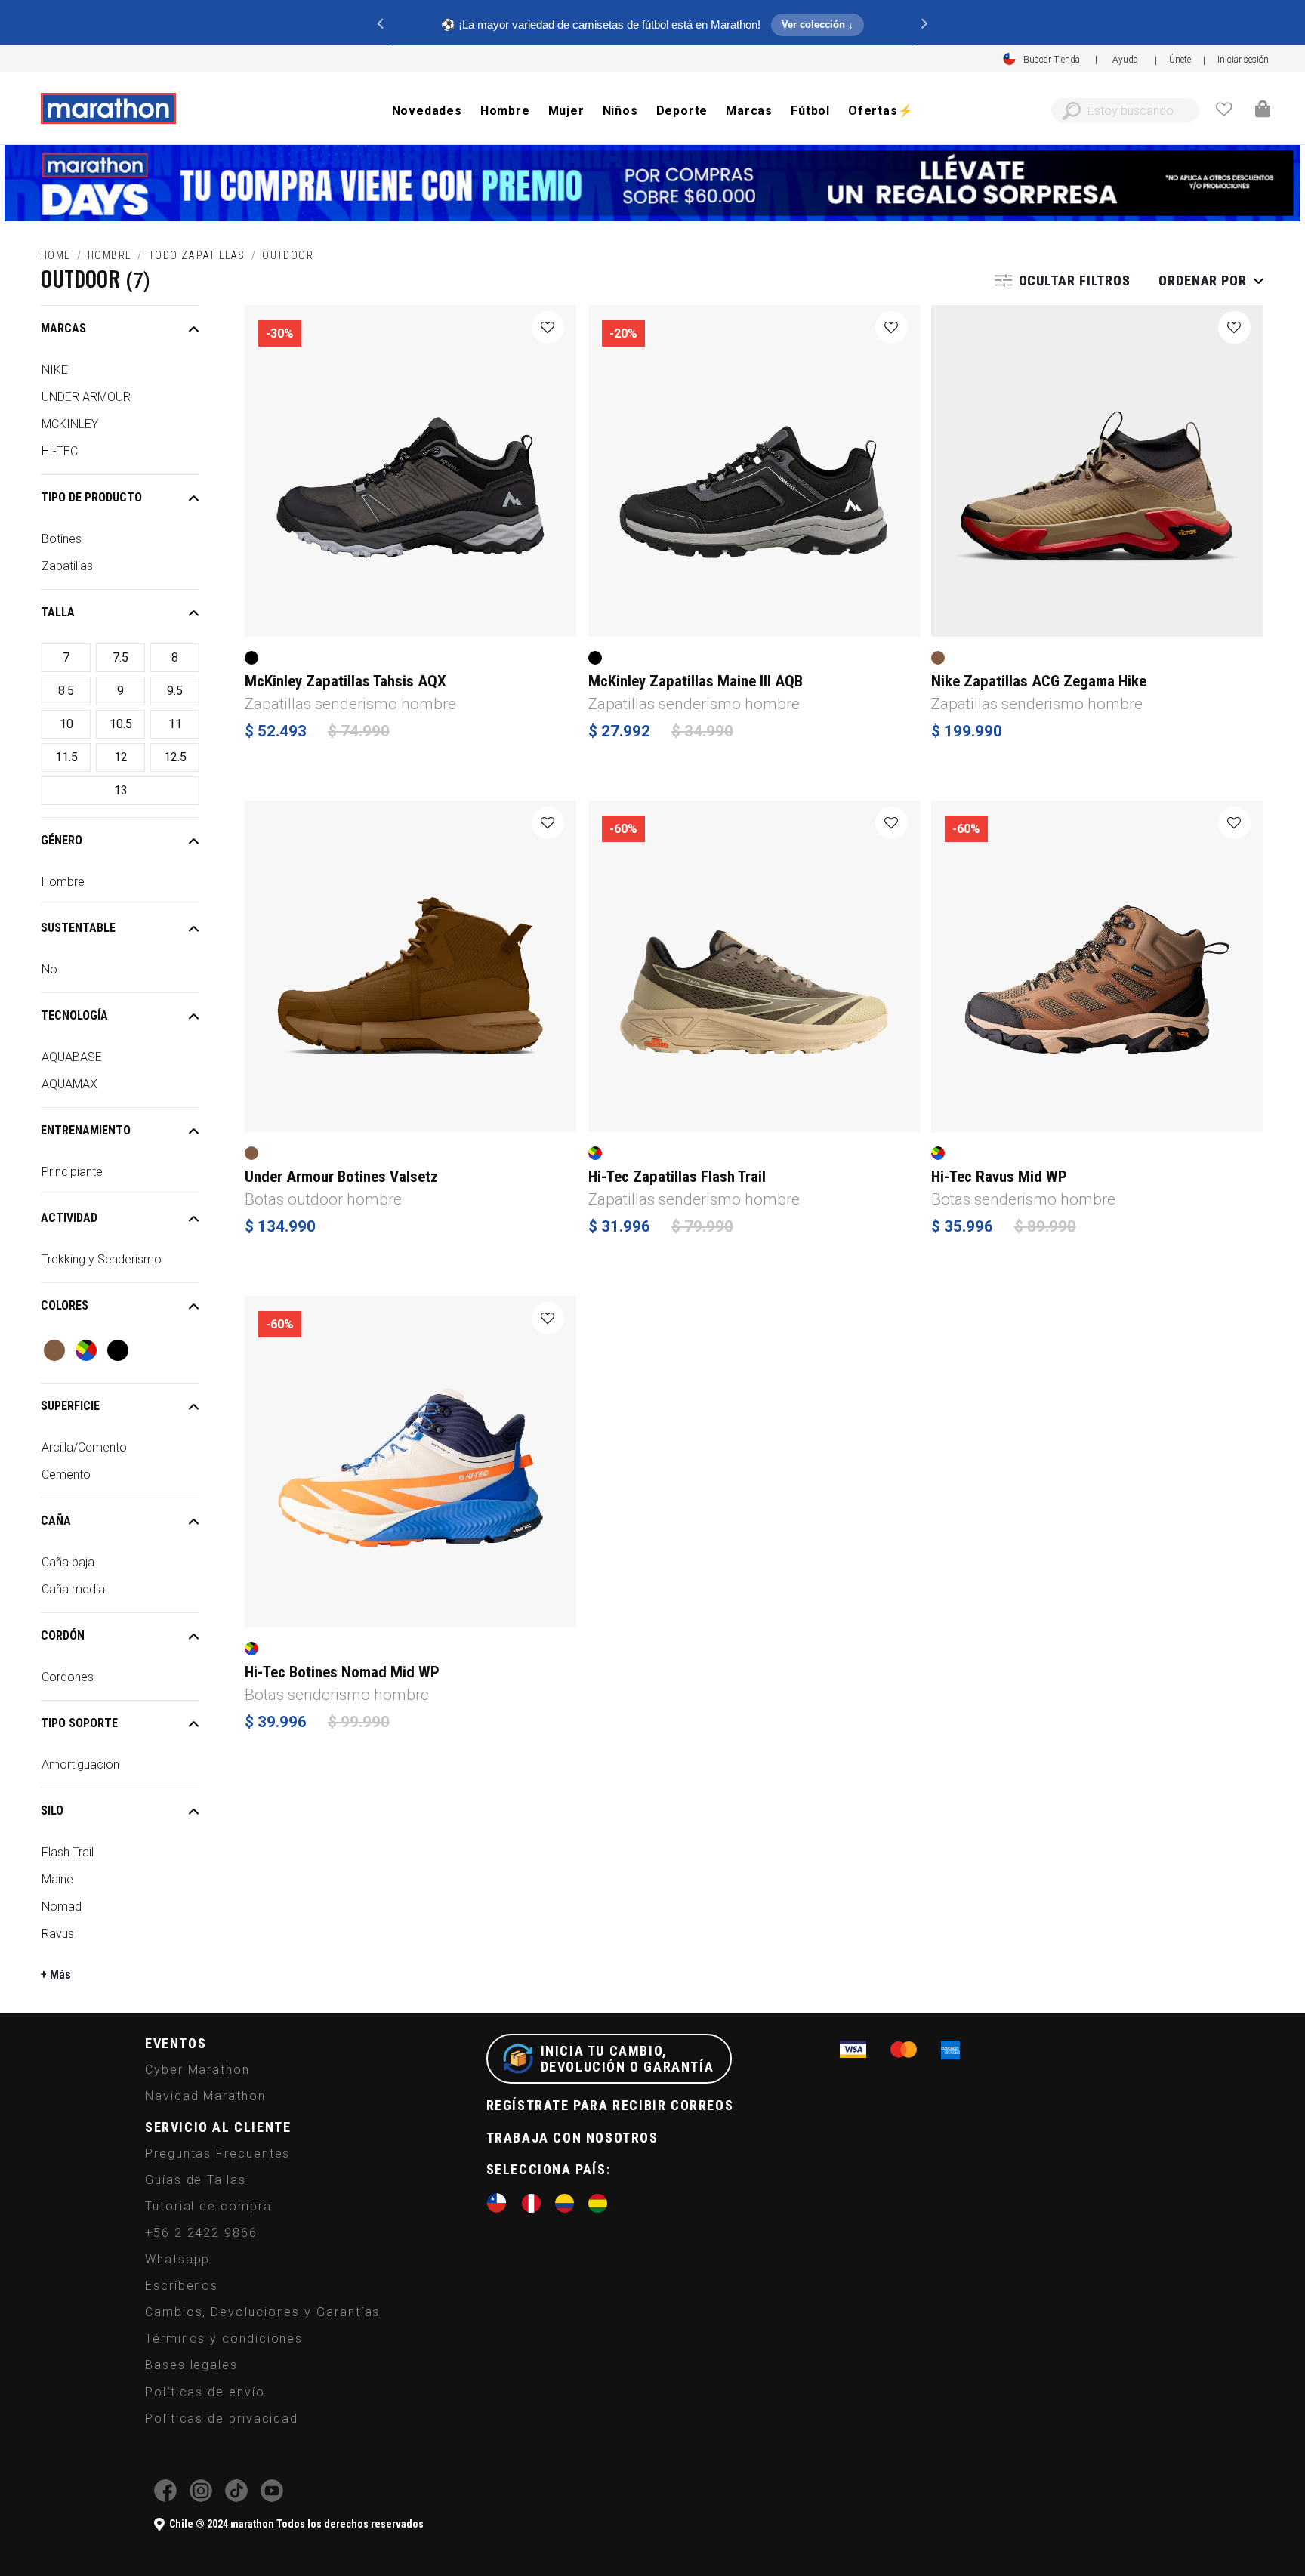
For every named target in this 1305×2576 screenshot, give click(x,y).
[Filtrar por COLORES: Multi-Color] (86, 1350)
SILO (52, 1811)
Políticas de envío (205, 2392)
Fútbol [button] (810, 111)
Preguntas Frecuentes (217, 2153)
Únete (1180, 60)
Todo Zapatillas (197, 255)
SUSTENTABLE (78, 928)
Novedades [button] (427, 111)
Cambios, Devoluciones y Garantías (262, 2312)
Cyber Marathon (197, 2070)
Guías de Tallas (196, 2180)
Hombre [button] (505, 111)
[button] (1243, 60)
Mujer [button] (566, 111)
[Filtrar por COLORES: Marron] (54, 1350)
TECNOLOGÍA (74, 1015)
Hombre (110, 255)
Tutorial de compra (208, 2206)
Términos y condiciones (224, 2338)
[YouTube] (272, 2498)
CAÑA (56, 1521)
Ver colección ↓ (818, 25)
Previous (380, 23)
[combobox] (1125, 110)
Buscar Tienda (1052, 60)
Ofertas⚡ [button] (881, 111)
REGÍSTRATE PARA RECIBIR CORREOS (610, 2105)
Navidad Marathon (205, 2096)
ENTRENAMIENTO (86, 1130)
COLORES (65, 1305)
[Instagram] (201, 2498)
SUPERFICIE (70, 1406)
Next (925, 23)
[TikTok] (236, 2498)
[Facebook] (165, 2498)
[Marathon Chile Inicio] (108, 109)
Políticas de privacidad (222, 2419)
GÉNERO (62, 840)
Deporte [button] (682, 111)
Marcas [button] (749, 111)
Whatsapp (177, 2259)
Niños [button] (620, 111)
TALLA (58, 612)
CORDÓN (63, 1635)
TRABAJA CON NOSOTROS (572, 2138)
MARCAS (63, 328)
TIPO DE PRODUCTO (91, 497)
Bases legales (191, 2365)
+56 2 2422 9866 (201, 2233)
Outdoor (288, 255)
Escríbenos (182, 2286)
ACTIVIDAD (69, 1218)
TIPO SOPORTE (79, 1723)
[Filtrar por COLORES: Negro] (118, 1350)
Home (56, 255)
